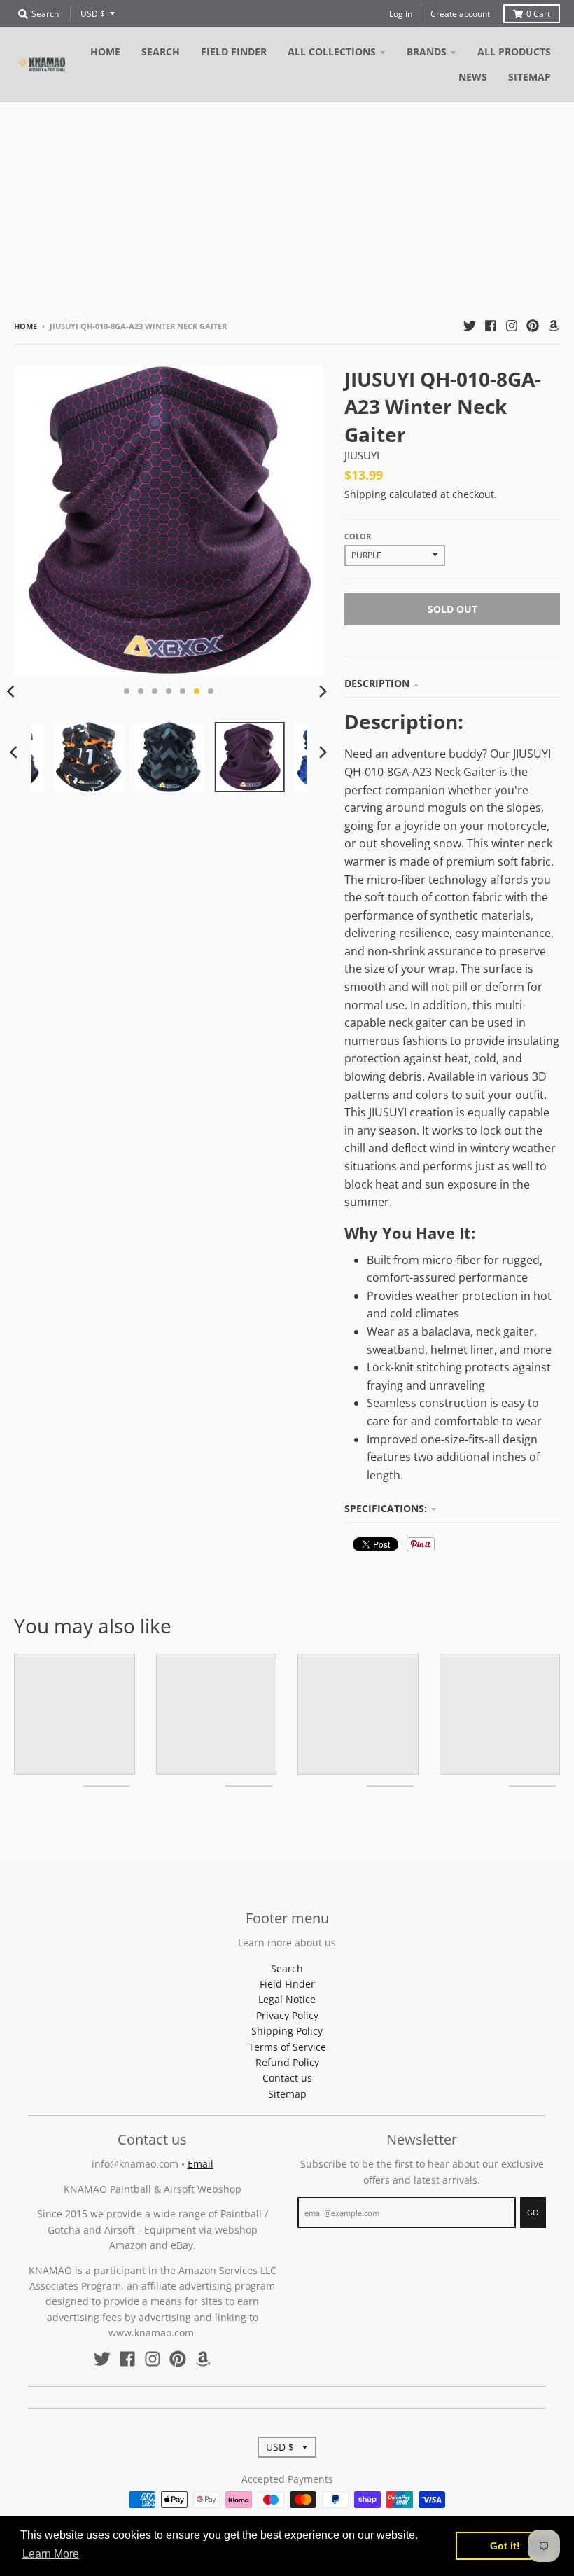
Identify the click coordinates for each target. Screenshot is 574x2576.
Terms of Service (287, 2047)
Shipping (365, 494)
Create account (460, 14)
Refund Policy (287, 2062)
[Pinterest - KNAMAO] (533, 326)
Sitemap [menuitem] (530, 77)
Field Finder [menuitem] (234, 51)
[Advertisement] (287, 207)
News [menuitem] (473, 77)
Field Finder (287, 1984)
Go (533, 2212)
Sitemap (287, 2094)
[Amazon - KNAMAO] (554, 326)
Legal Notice (287, 1999)
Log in (401, 14)
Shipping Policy (287, 2031)
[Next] (322, 691)
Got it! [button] (505, 2546)
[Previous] (15, 752)
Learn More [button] (51, 2554)
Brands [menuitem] (427, 51)
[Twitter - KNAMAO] (470, 326)
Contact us (287, 2078)
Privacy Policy (287, 2015)
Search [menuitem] (161, 51)
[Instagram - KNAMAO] (512, 326)
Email (201, 2164)
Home (26, 326)
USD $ (93, 14)
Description (377, 683)
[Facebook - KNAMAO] (491, 326)
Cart (538, 14)
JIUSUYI (362, 455)
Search (287, 1968)
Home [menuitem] (105, 51)
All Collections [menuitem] (332, 51)
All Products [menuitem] (514, 51)
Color (358, 536)
